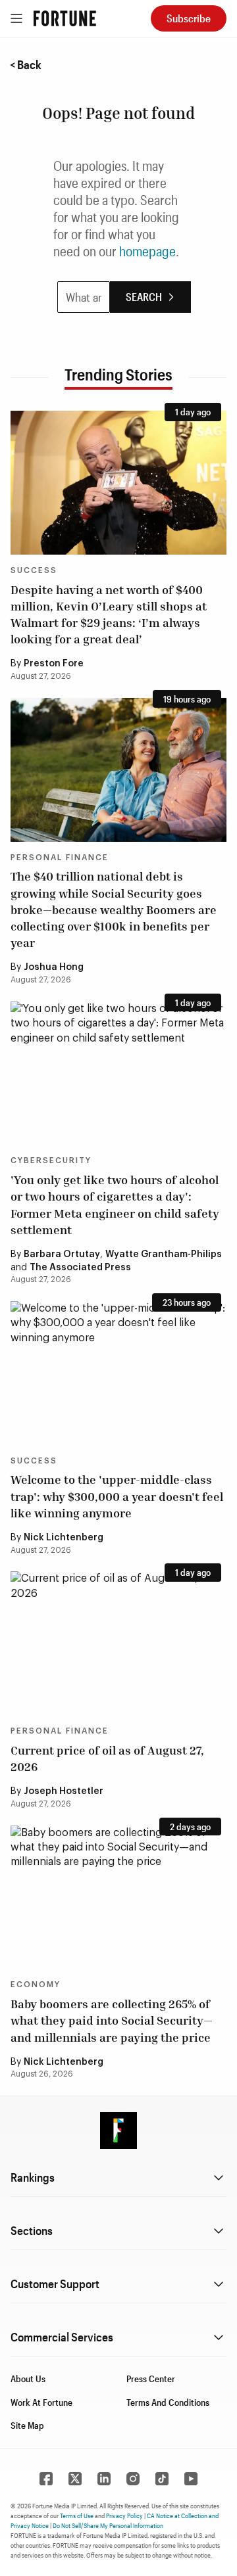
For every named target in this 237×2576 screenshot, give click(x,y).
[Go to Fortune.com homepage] (65, 18)
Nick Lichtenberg (64, 1538)
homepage (147, 251)
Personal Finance (60, 858)
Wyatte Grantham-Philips (164, 1254)
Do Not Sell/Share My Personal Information (108, 2525)
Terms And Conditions (168, 2402)
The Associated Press (80, 1268)
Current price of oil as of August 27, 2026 (107, 1758)
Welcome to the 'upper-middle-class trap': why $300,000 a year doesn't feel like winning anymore (117, 1496)
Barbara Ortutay (62, 1254)
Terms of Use (77, 2516)
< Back (26, 64)
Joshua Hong (54, 967)
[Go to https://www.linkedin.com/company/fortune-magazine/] (104, 2479)
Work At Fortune (41, 2402)
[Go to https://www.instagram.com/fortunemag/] (133, 2479)
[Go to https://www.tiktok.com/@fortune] (162, 2479)
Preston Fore (54, 664)
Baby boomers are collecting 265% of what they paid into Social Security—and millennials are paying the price (112, 2020)
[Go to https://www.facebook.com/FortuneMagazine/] (46, 2479)
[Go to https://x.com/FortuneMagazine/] (75, 2479)
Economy (36, 1985)
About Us (28, 2379)
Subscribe (189, 18)
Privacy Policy (124, 2516)
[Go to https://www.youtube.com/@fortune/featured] (191, 2479)
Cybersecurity (51, 1161)
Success (34, 570)
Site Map (27, 2425)
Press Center (151, 2379)
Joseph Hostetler (64, 1791)
